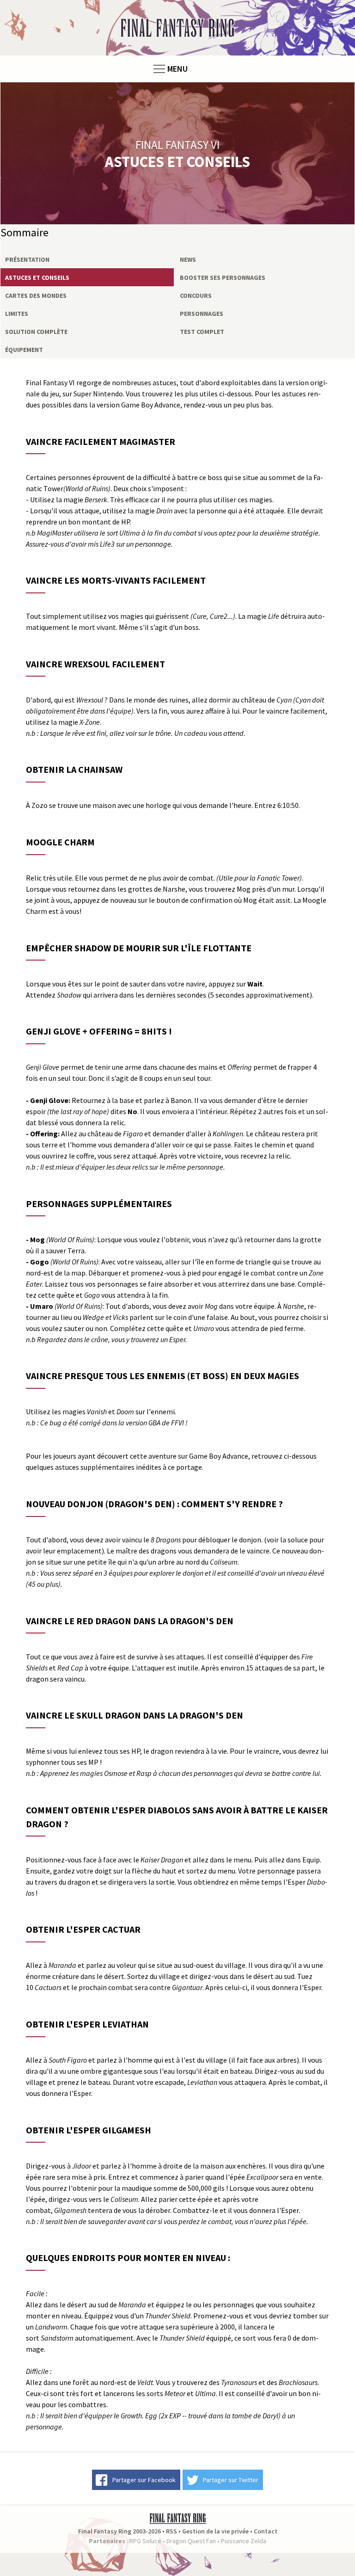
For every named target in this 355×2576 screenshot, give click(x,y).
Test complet (202, 332)
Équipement (24, 350)
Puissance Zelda (244, 2541)
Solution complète (36, 332)
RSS (171, 2531)
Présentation (27, 259)
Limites (17, 314)
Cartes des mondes (36, 296)
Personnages (202, 314)
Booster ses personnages (223, 277)
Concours (196, 296)
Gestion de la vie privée (215, 2531)
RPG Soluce (145, 2541)
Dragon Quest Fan (191, 2541)
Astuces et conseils (37, 277)
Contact (266, 2531)
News (188, 259)
